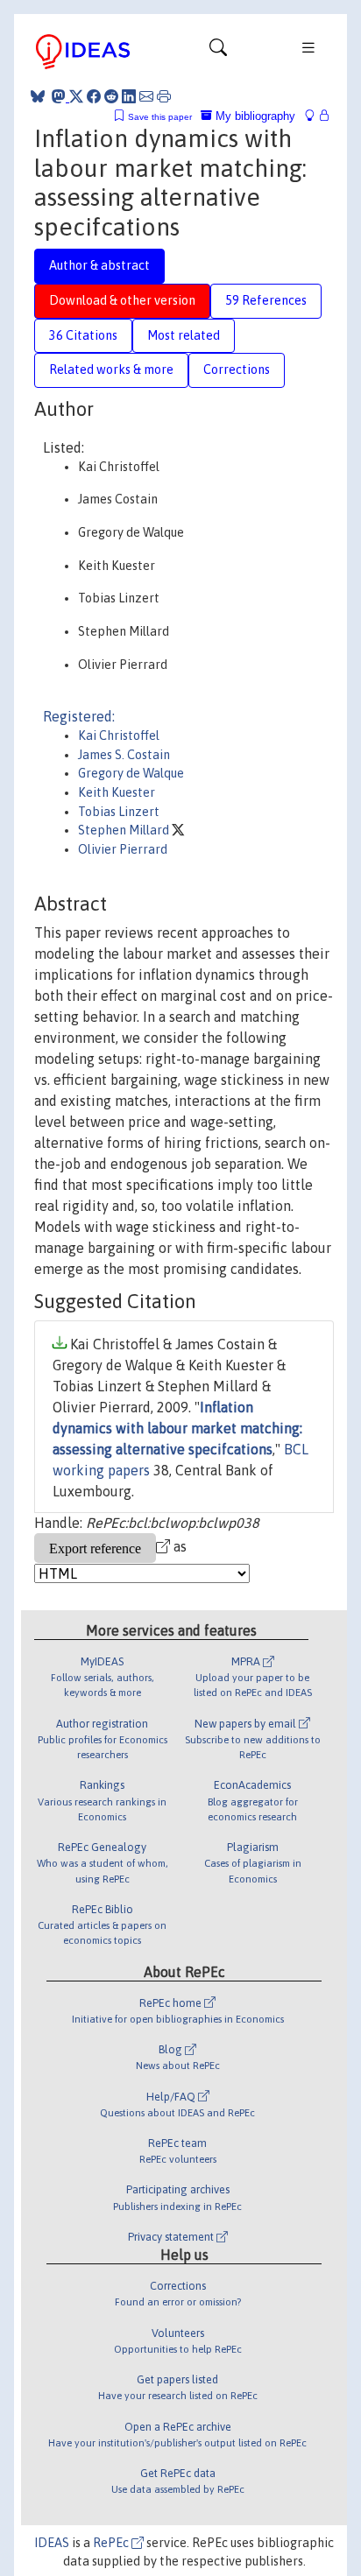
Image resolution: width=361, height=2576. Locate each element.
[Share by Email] (146, 96)
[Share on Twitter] (76, 96)
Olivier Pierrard (123, 849)
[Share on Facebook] (94, 96)
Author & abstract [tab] (99, 265)
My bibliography (254, 116)
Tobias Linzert (119, 812)
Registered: (79, 716)
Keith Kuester (117, 792)
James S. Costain (124, 755)
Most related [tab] (184, 335)
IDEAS (52, 2543)
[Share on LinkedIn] (129, 96)
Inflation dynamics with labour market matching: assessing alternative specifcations (177, 1428)
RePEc (112, 2543)
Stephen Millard (125, 830)
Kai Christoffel (119, 735)
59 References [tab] (266, 300)
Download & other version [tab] (122, 300)
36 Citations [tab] (83, 335)
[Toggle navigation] (218, 52)
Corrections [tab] (237, 370)
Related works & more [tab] (111, 370)
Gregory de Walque (131, 773)
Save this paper (160, 117)
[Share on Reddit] (111, 96)
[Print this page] (164, 96)
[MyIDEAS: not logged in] (315, 116)
